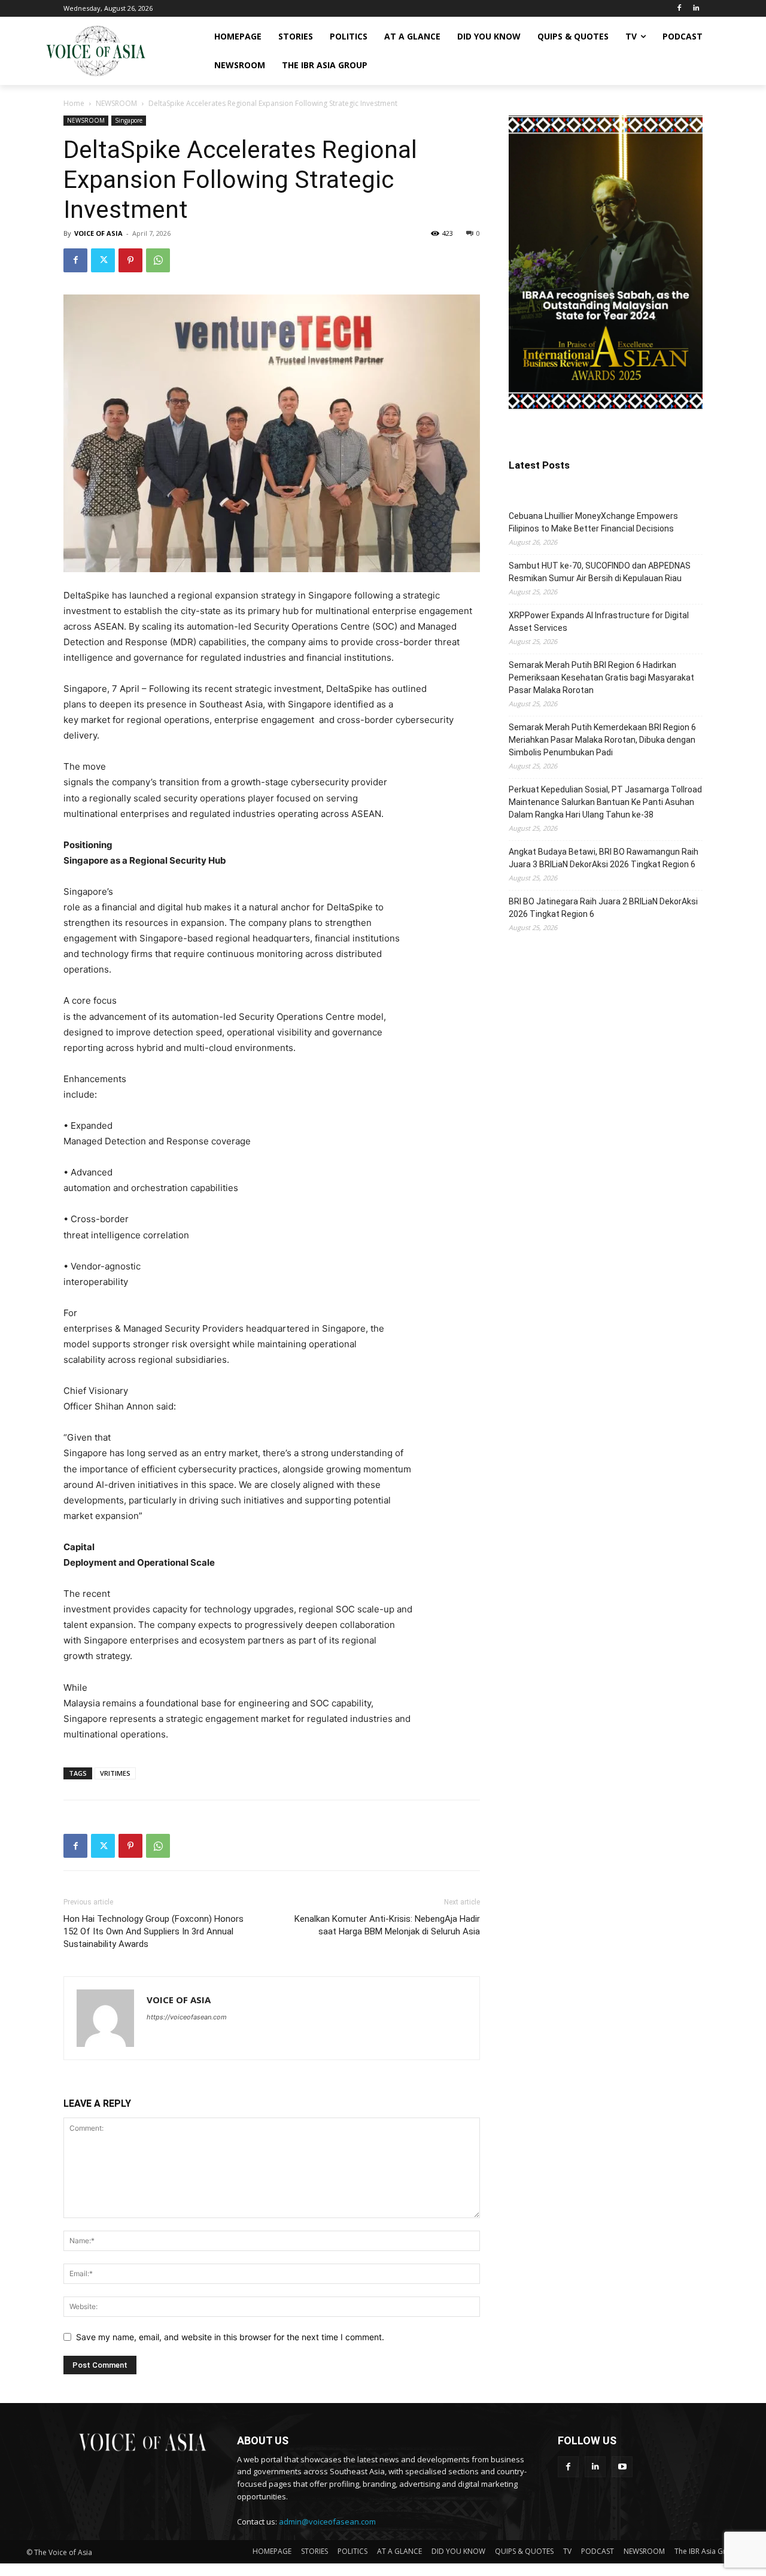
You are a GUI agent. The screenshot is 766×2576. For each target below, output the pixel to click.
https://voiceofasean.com (187, 2017)
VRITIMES (115, 1773)
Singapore (129, 120)
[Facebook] (679, 9)
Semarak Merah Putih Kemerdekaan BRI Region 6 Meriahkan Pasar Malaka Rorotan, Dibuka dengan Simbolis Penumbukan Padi (602, 740)
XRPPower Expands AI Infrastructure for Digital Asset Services (599, 622)
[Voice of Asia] (96, 51)
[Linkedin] (696, 9)
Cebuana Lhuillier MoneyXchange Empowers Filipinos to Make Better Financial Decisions (593, 522)
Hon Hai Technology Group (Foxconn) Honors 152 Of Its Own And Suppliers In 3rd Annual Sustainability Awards (153, 1931)
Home (74, 103)
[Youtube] (622, 2467)
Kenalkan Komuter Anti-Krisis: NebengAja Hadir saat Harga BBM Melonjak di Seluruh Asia (387, 1925)
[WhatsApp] (158, 260)
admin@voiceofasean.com (327, 2522)
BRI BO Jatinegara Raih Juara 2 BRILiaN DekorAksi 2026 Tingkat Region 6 (603, 908)
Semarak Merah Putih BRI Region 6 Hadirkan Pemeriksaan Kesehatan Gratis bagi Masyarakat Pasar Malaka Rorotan (601, 678)
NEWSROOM (116, 103)
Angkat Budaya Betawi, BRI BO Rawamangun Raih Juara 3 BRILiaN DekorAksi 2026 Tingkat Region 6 (604, 858)
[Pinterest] (130, 260)
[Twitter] (103, 260)
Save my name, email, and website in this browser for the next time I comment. (230, 2337)
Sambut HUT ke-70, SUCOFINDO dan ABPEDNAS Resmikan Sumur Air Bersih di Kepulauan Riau (600, 572)
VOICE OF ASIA (98, 233)
